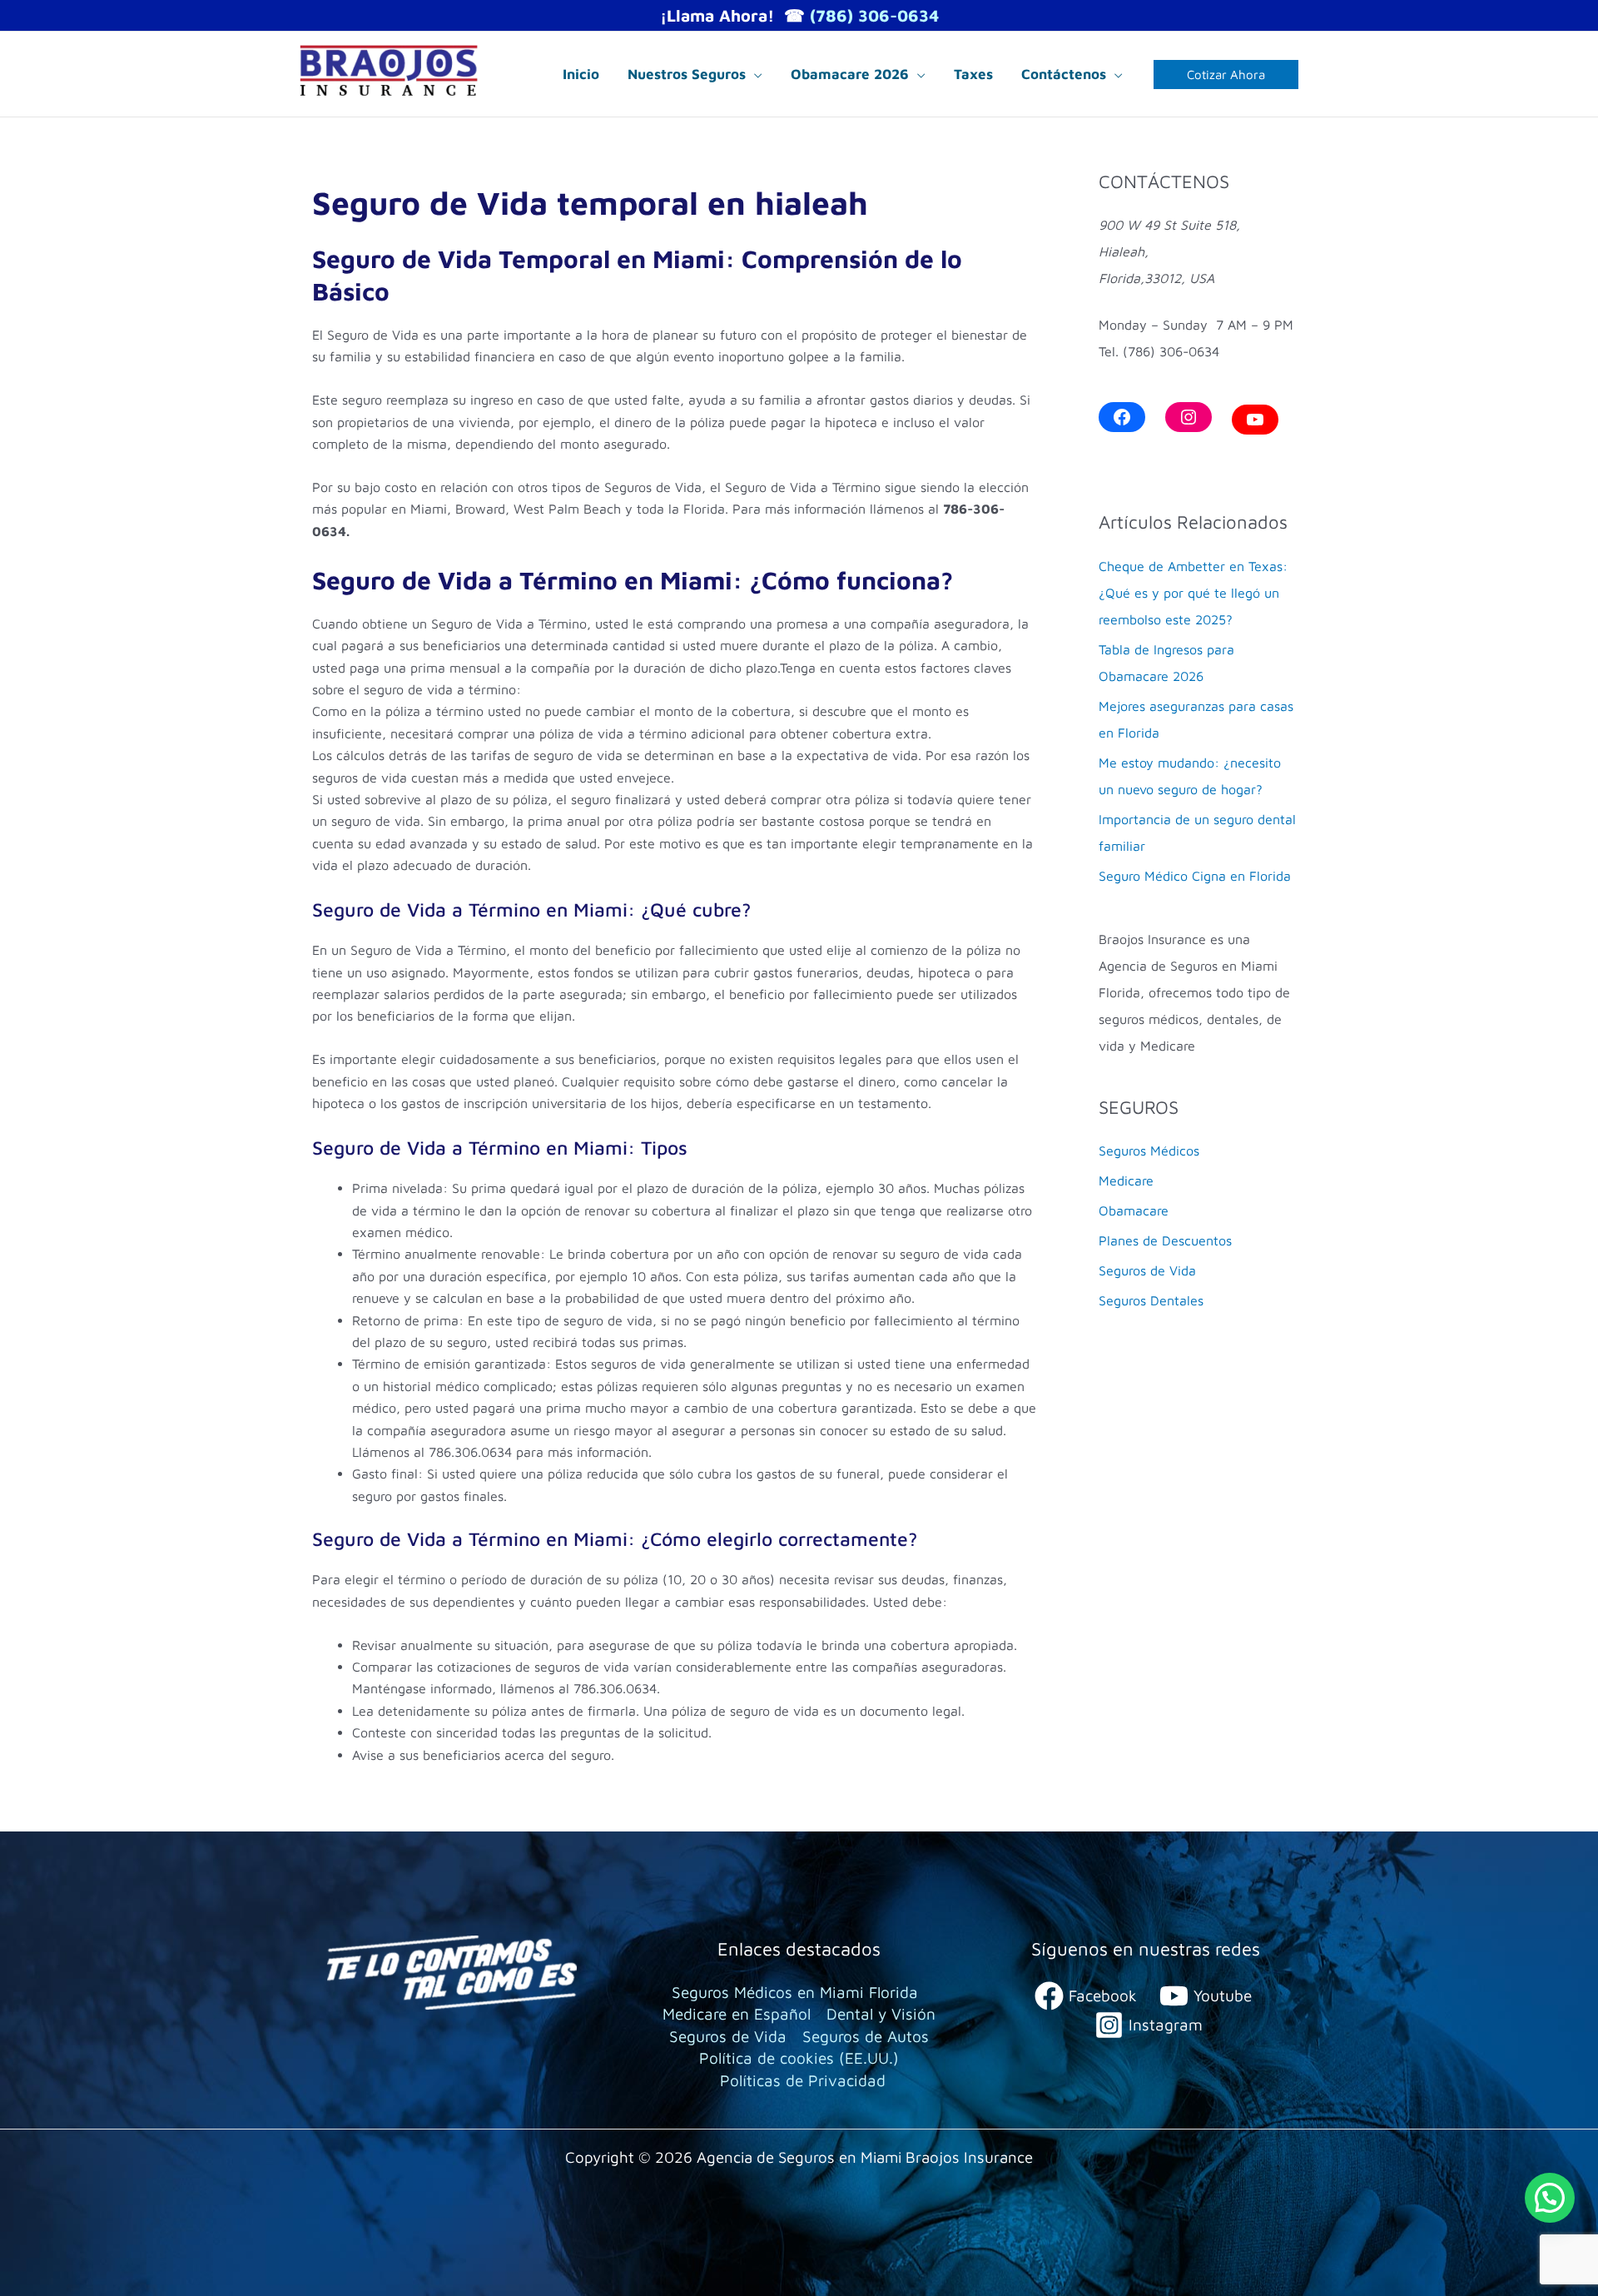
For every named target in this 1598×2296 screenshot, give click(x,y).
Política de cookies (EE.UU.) (799, 2058)
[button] (754, 74)
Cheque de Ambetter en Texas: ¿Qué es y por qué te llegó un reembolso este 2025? (1193, 593)
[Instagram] (1189, 417)
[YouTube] (1255, 420)
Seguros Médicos (1149, 1150)
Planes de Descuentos (1165, 1240)
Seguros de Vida (1147, 1270)
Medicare (1126, 1180)
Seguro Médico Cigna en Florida (1195, 876)
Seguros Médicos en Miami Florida (795, 1992)
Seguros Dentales (1151, 1300)
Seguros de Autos (866, 2036)
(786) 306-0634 (874, 15)
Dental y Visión (881, 2014)
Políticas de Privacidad (803, 2080)
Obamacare (1134, 1210)
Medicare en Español (737, 2014)
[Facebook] (1122, 417)
